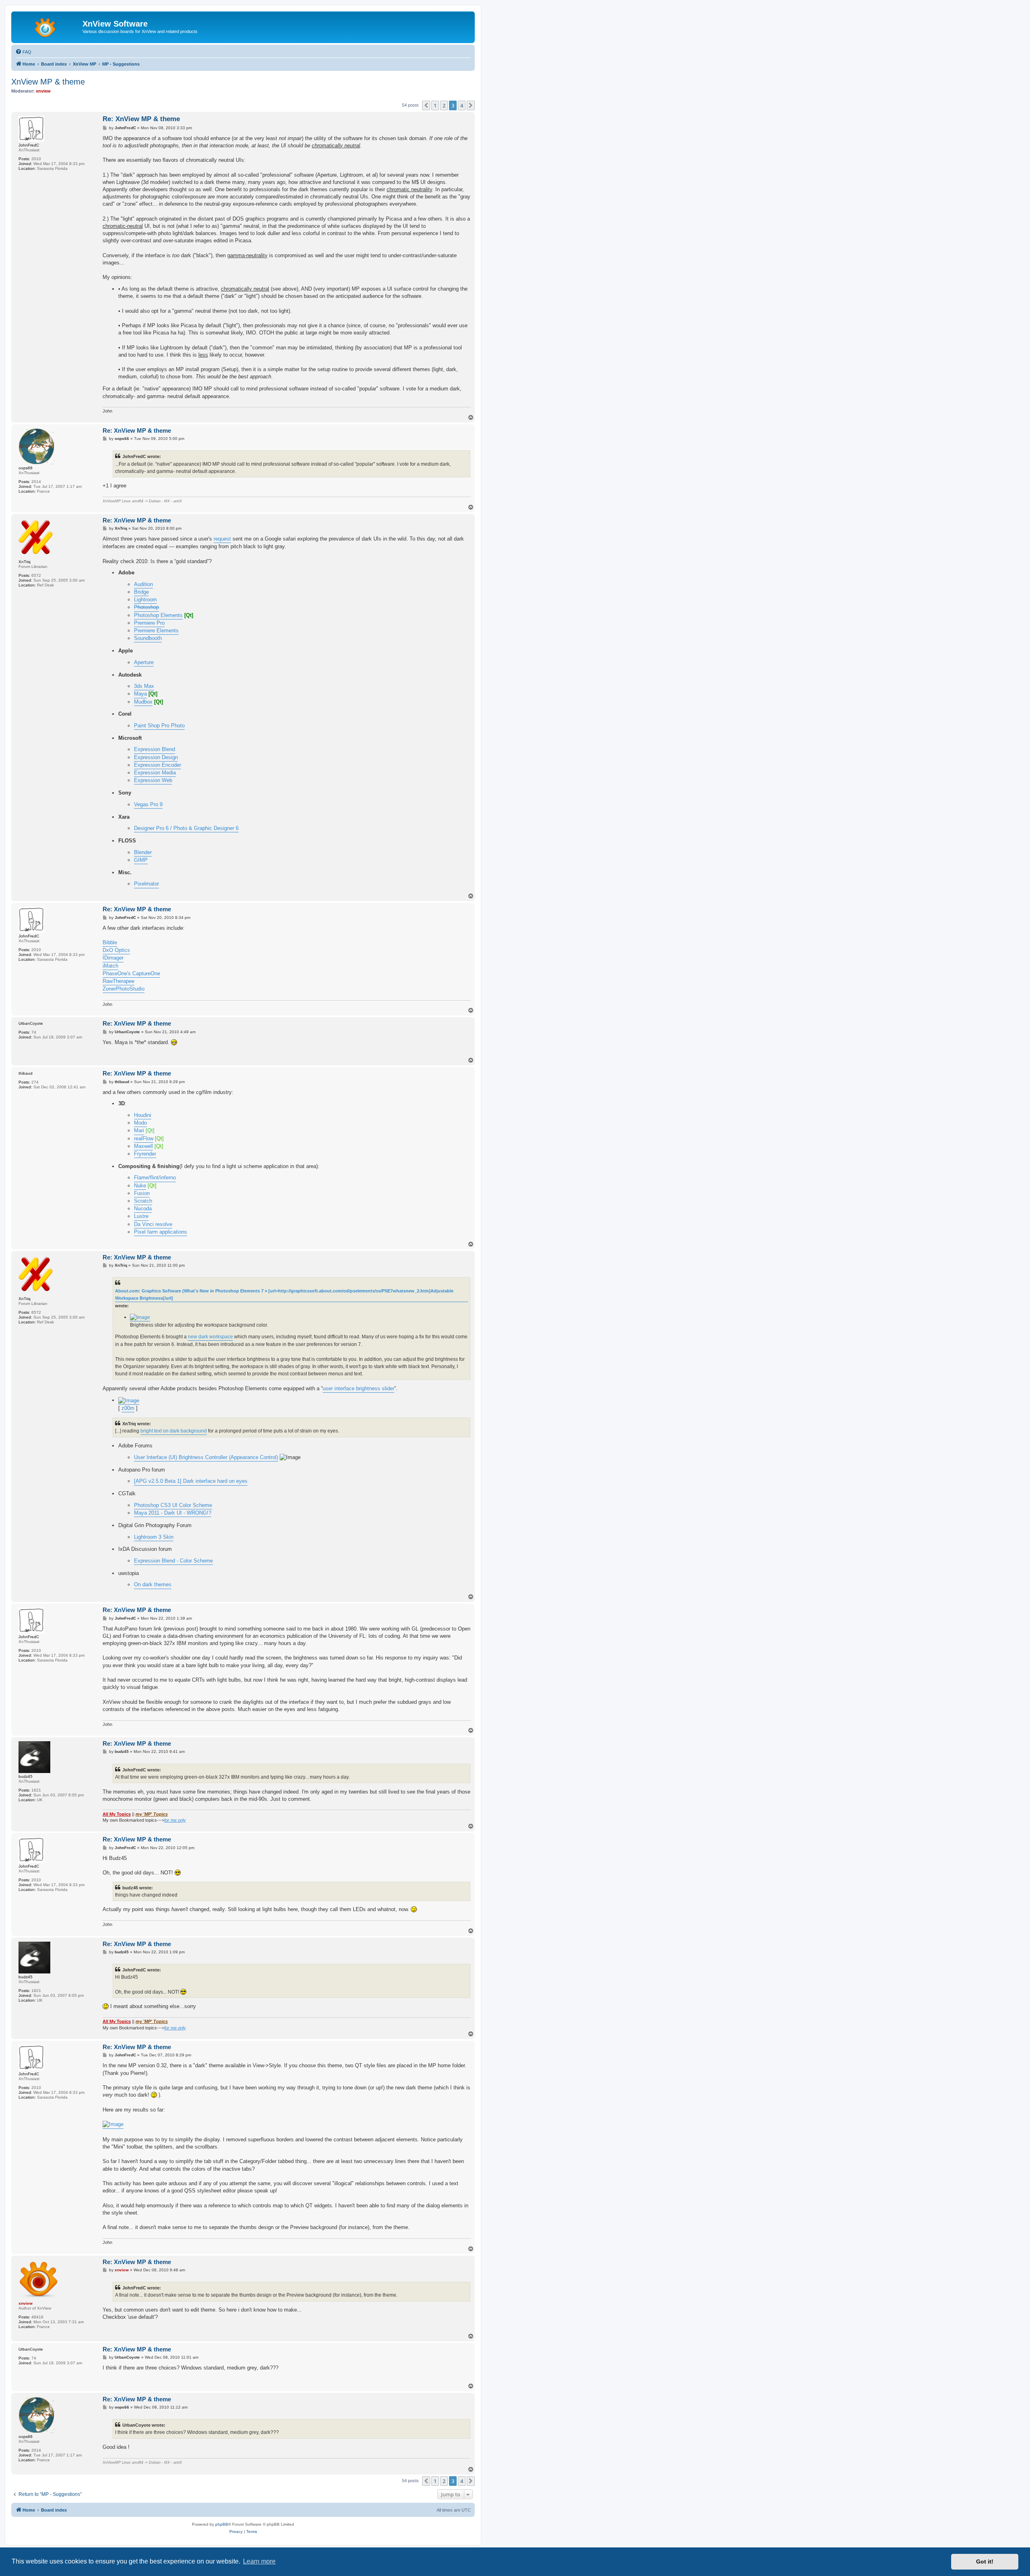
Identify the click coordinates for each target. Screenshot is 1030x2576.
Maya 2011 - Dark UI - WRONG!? (173, 1513)
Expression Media (155, 773)
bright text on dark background (174, 1431)
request (222, 539)
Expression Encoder (158, 765)
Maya (140, 694)
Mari (139, 1130)
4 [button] (462, 105)
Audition (143, 584)
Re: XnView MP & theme (141, 119)
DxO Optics (116, 950)
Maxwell (143, 1146)
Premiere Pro (149, 623)
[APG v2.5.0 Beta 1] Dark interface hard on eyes (191, 1481)
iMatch (110, 966)
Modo (140, 1123)
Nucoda (143, 1209)
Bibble (110, 942)
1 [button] (435, 105)
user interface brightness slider (358, 1388)
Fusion (142, 1193)
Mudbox (143, 702)
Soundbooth (148, 638)
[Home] (48, 26)
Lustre (141, 1216)
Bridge (141, 592)
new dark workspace (210, 1337)
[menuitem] (23, 52)
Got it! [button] (985, 2562)
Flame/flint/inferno (155, 1178)
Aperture (144, 662)
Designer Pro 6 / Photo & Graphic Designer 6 (186, 828)
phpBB (222, 2524)
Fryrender (145, 1154)
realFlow (144, 1138)
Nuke (140, 1186)
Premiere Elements (156, 631)
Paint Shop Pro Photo (159, 726)
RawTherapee (118, 981)
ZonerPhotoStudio (124, 989)
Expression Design (156, 757)
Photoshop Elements (158, 615)
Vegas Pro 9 (148, 804)
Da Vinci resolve (153, 1224)
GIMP (141, 860)
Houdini (143, 1115)
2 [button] (444, 105)
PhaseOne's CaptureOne (131, 973)
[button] (426, 105)
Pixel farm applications (161, 1232)
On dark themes (153, 1584)
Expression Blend (154, 749)
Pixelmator (146, 884)
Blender (143, 852)
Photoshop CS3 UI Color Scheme (173, 1505)
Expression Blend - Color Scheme (173, 1561)
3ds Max (144, 686)
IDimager (113, 958)
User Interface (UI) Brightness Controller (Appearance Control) (206, 1457)
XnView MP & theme (48, 82)
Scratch (143, 1201)
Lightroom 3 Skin (154, 1537)
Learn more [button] (259, 2561)
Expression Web (153, 780)
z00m (128, 1408)
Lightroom (145, 600)
